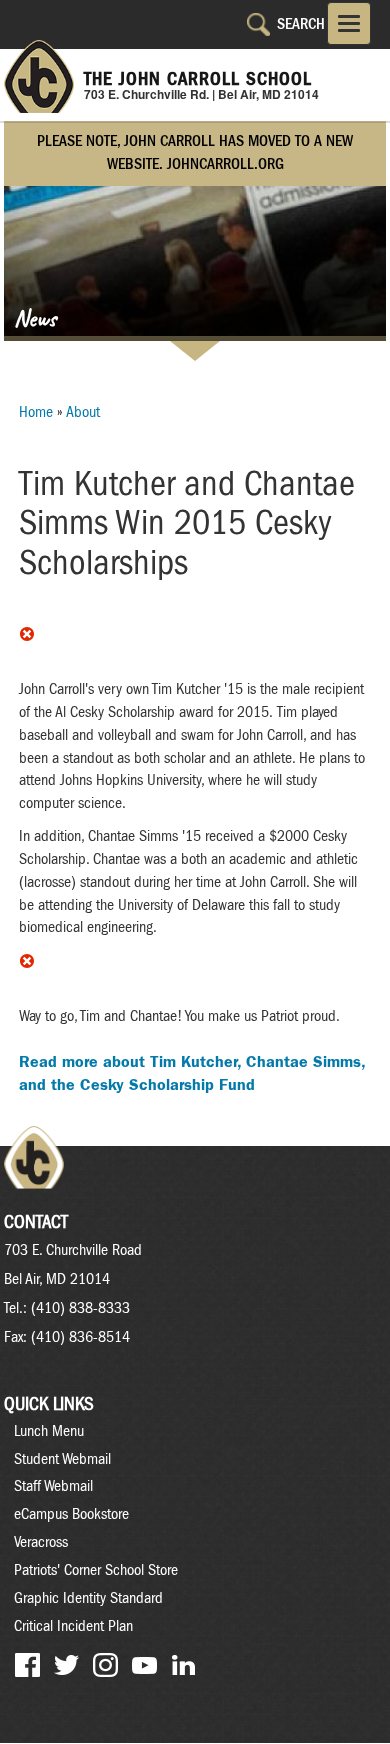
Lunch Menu (49, 1431)
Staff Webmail (53, 1486)
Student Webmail (62, 1459)
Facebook (27, 1665)
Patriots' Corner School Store (96, 1570)
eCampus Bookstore (71, 1514)
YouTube (144, 1665)
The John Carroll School (198, 79)
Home (36, 412)
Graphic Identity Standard (88, 1598)
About (83, 412)
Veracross (41, 1542)
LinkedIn (183, 1665)
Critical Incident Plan (73, 1626)
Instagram (105, 1665)
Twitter (66, 1665)
